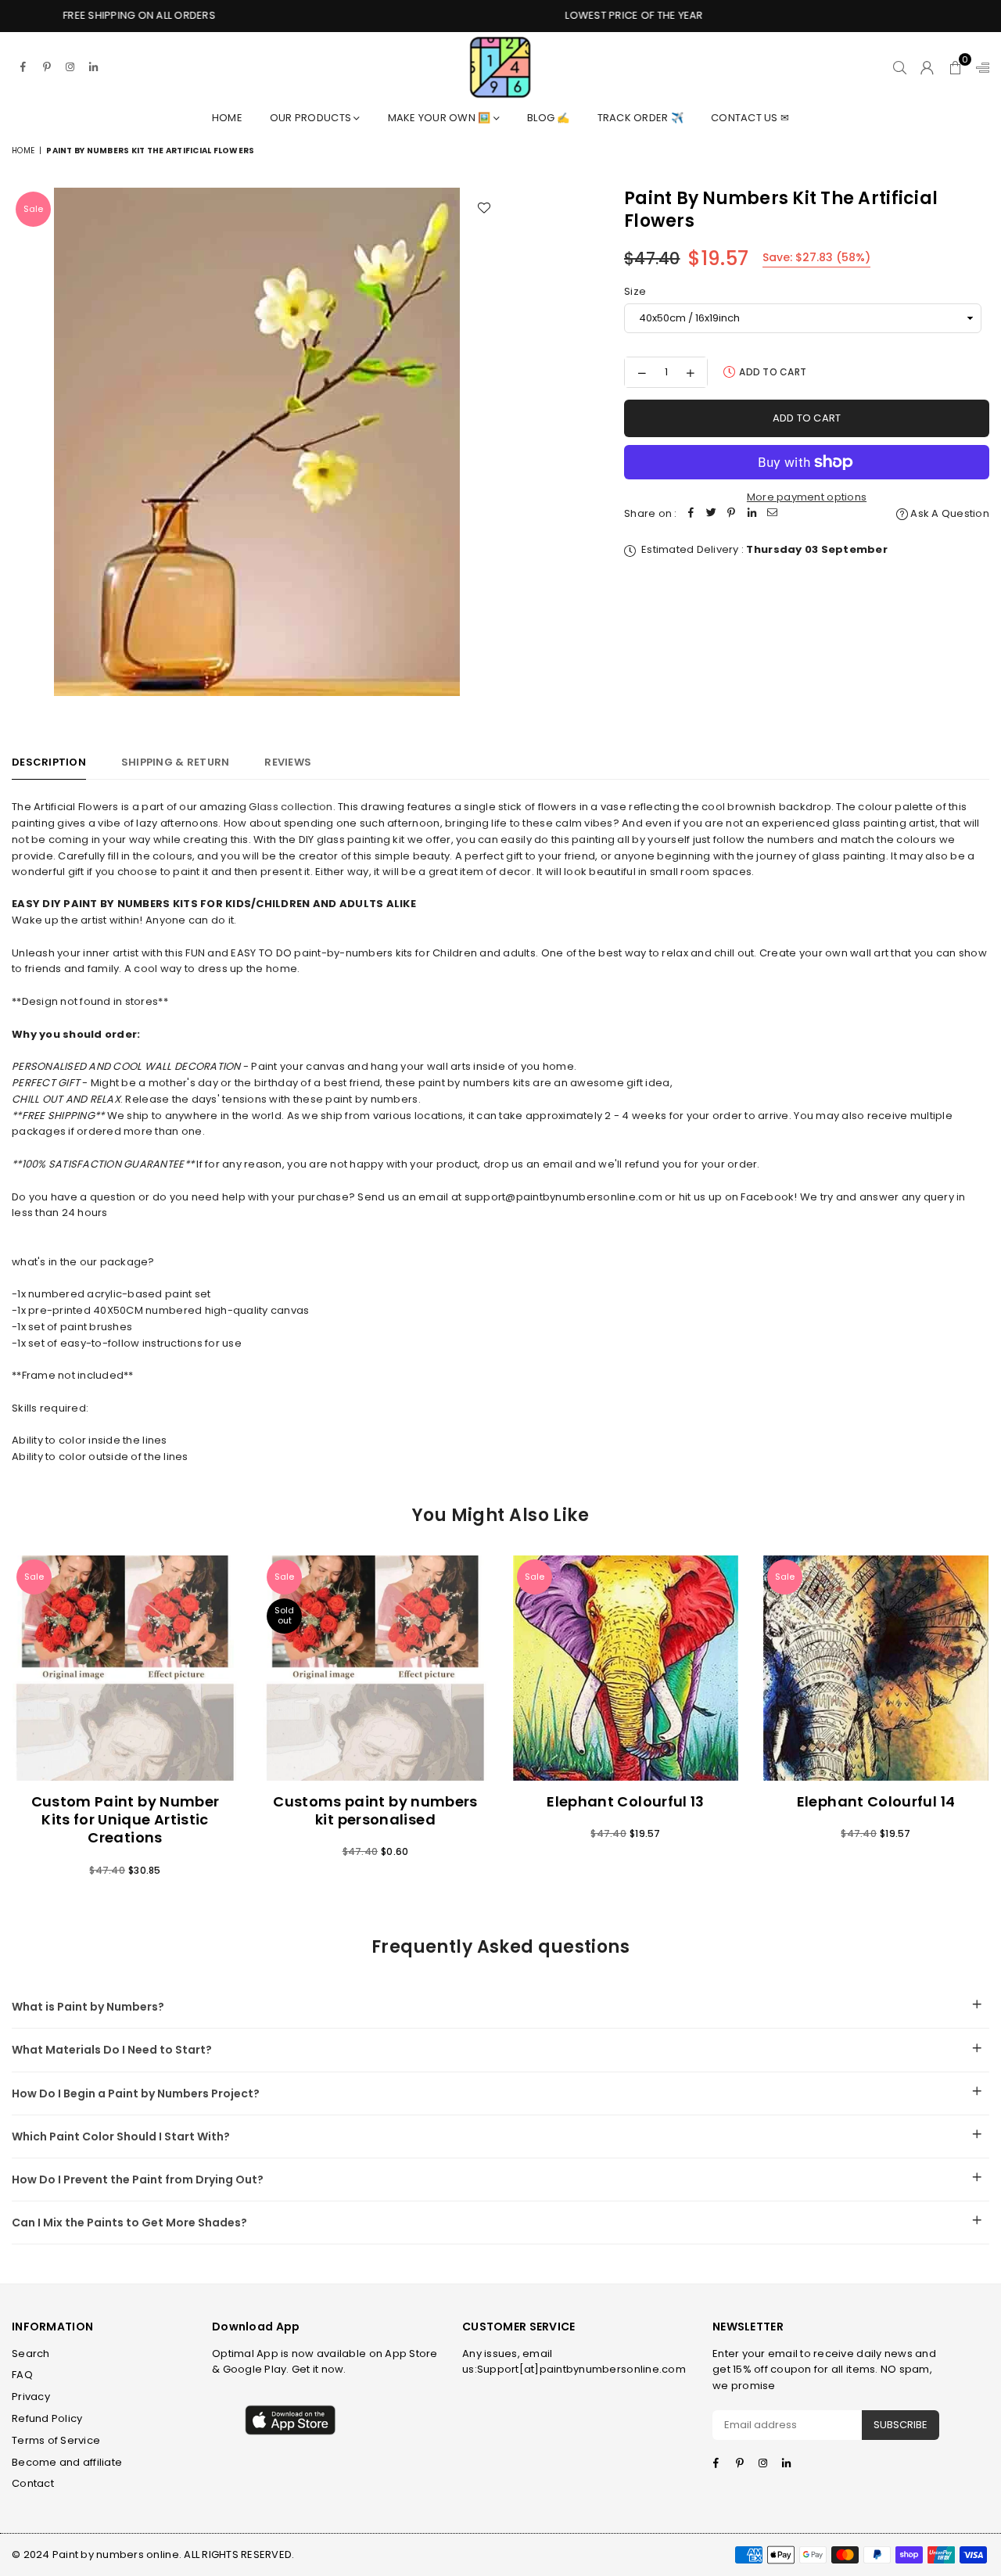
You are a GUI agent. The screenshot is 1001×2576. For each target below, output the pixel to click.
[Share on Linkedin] (752, 514)
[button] (955, 67)
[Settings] (979, 67)
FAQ (22, 2375)
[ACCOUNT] (927, 67)
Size (635, 291)
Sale (33, 209)
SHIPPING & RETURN (175, 762)
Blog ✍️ (549, 118)
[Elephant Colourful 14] (876, 1668)
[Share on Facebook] (691, 514)
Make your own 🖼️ (441, 118)
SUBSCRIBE (901, 2425)
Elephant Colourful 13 (626, 1801)
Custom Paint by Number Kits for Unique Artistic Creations (126, 1820)
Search (31, 2354)
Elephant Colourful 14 (876, 1801)
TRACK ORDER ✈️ (640, 118)
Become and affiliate (67, 2462)
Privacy (31, 2397)
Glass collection (291, 807)
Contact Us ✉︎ (750, 118)
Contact (33, 2483)
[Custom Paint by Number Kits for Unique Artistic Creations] (125, 1668)
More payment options (807, 497)
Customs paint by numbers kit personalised (375, 1810)
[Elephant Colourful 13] (626, 1668)
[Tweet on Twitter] (712, 514)
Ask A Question (949, 513)
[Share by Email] (773, 514)
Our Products (312, 118)
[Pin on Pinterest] (732, 514)
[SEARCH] (900, 67)
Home (227, 118)
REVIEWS (288, 762)
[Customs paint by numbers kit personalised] (375, 1668)
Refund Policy (47, 2418)
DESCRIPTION (49, 762)
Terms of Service (56, 2440)
